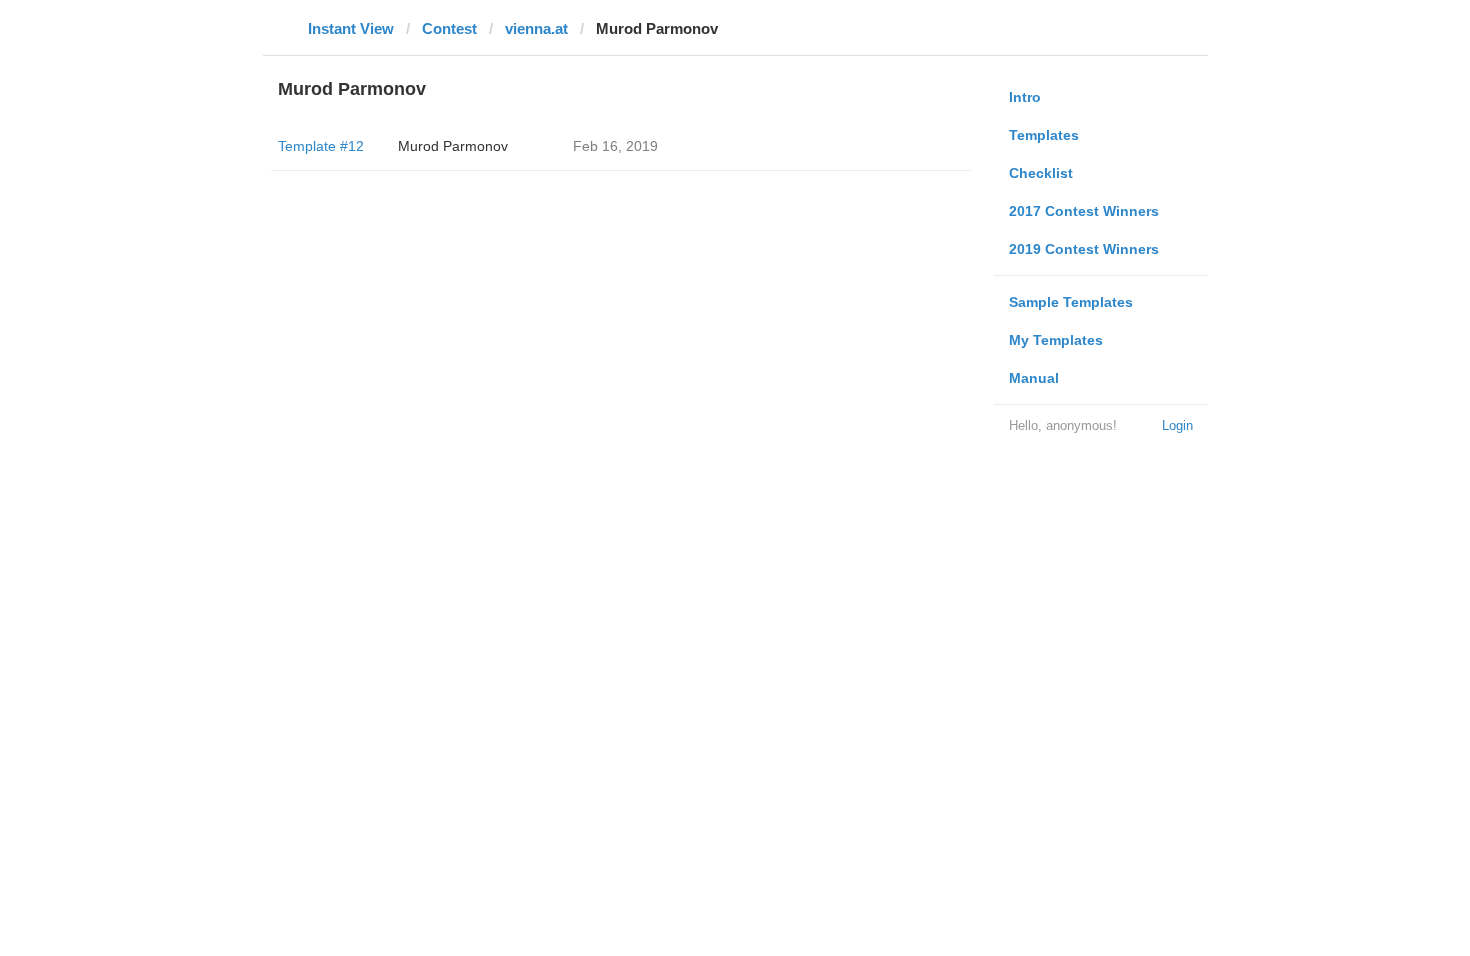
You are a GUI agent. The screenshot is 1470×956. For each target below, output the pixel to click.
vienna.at (536, 28)
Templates (1044, 135)
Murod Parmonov (453, 146)
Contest (449, 28)
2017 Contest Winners (1084, 211)
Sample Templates (1071, 302)
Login (1177, 425)
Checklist (1041, 173)
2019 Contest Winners (1084, 249)
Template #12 (321, 146)
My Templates (1056, 340)
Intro (1025, 97)
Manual (1034, 378)
